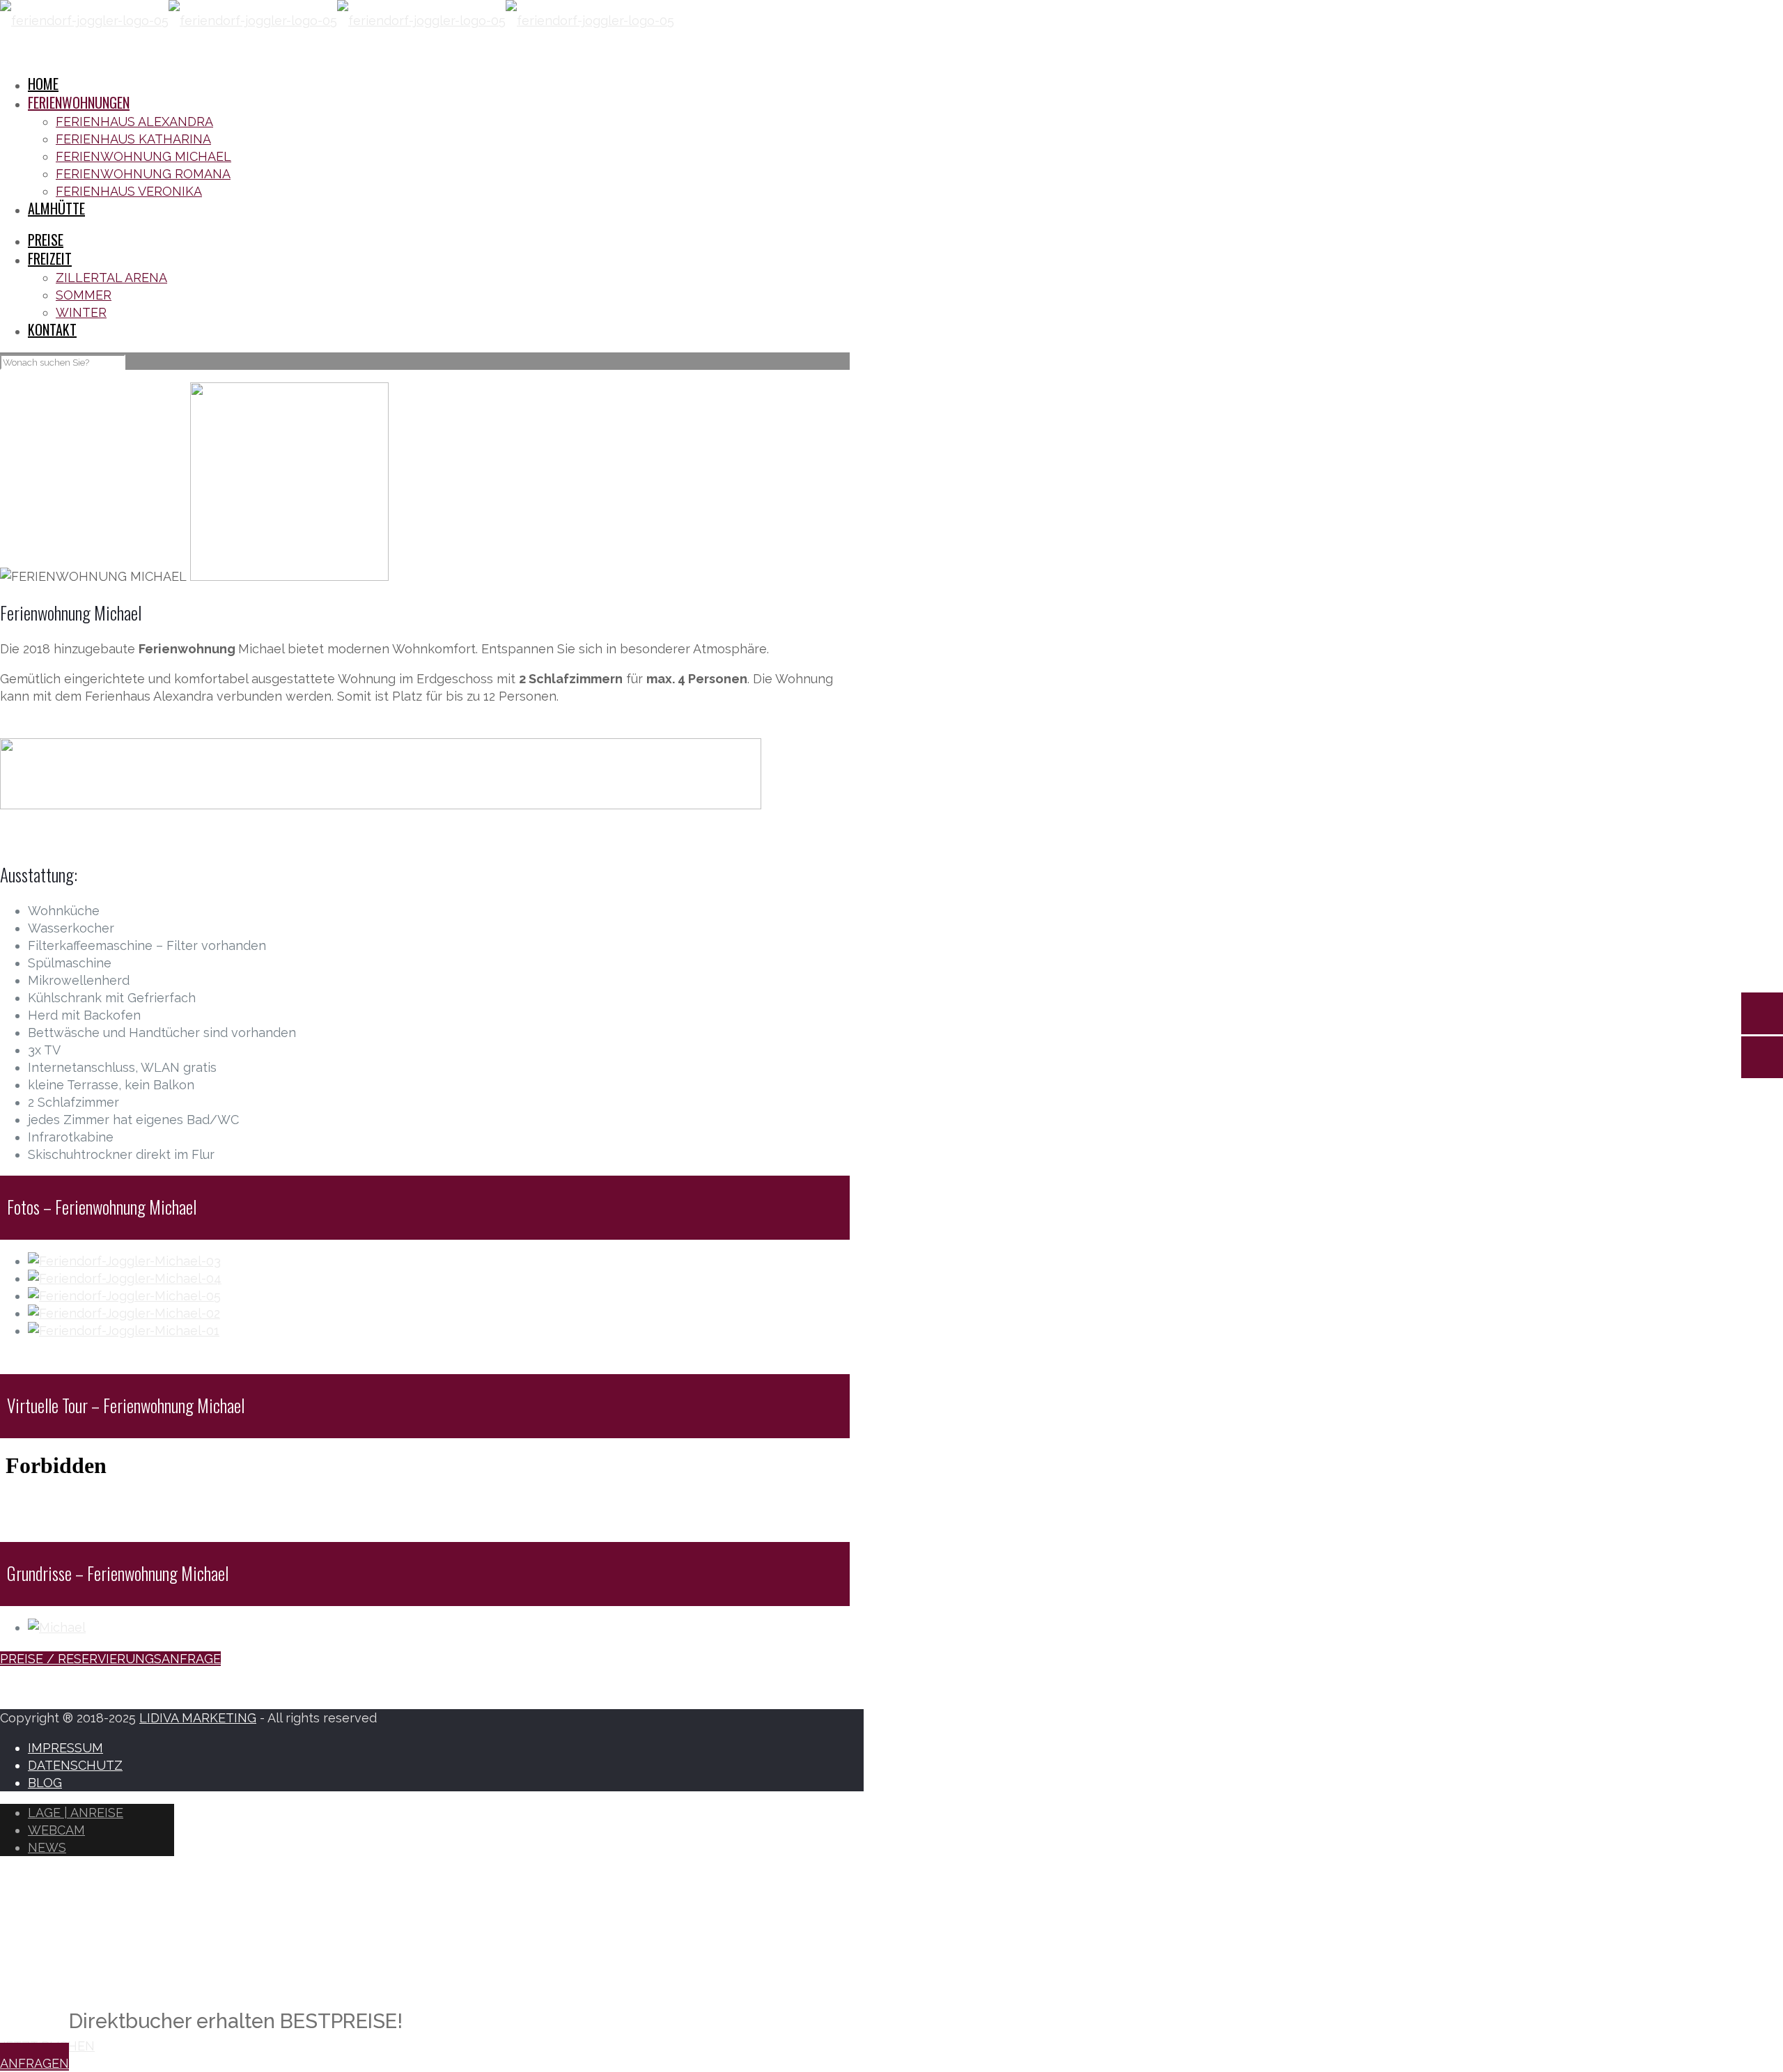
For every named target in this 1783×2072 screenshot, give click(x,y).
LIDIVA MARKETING (198, 1718)
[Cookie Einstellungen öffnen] (104, 1969)
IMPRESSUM (65, 1748)
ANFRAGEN (34, 2063)
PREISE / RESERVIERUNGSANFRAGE (110, 1659)
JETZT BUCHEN (47, 2046)
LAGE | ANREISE (76, 1813)
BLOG (45, 1783)
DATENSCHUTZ (75, 1765)
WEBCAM (56, 1830)
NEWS (47, 1847)
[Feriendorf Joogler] (337, 21)
